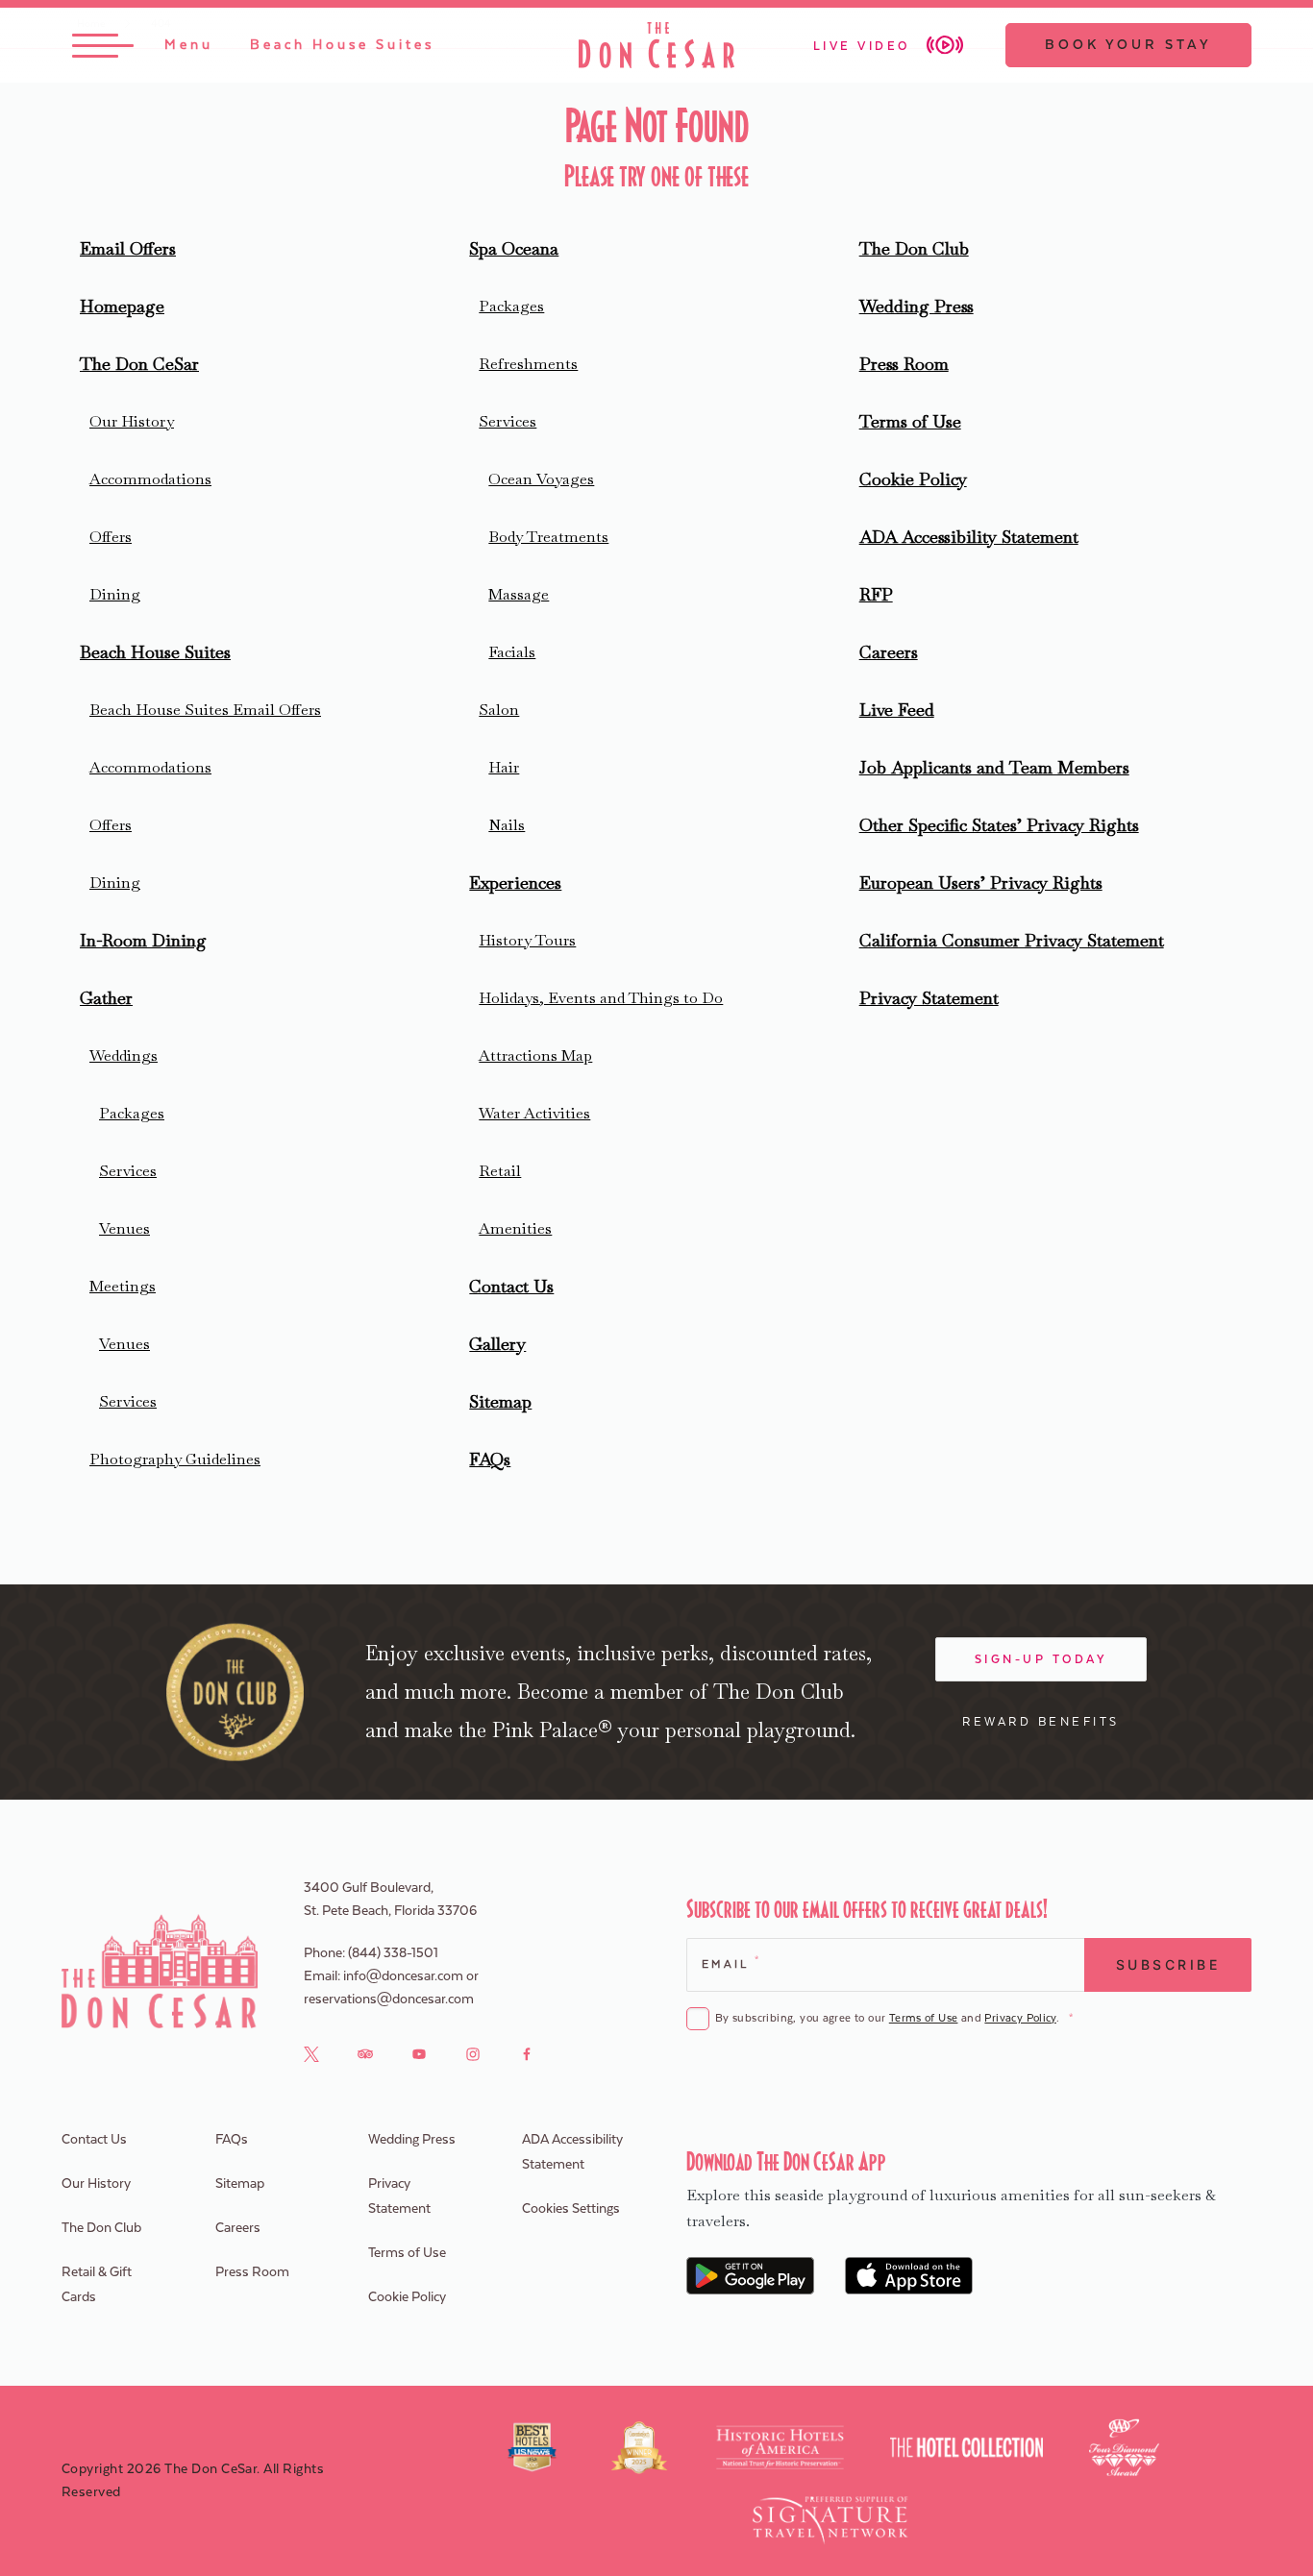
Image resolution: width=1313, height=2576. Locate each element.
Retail (500, 1171)
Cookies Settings (571, 2209)
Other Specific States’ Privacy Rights (999, 825)
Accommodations (150, 479)
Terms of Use (910, 421)
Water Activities (534, 1113)
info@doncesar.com (403, 1976)
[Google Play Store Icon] (750, 2276)
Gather (106, 998)
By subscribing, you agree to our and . (894, 2018)
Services (128, 1171)
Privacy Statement (929, 998)
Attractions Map (535, 1055)
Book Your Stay (1128, 45)
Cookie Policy (913, 479)
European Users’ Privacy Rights (981, 883)
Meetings (123, 1286)
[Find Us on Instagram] (473, 2053)
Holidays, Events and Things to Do (601, 998)
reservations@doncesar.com (389, 1999)
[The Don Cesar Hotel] (656, 45)
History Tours (527, 940)
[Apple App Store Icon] (909, 2276)
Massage (519, 594)
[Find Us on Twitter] (311, 2053)
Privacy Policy (1020, 2018)
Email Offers (128, 248)
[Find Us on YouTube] (419, 2053)
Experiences (515, 883)
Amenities (515, 1228)
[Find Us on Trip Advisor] (365, 2053)
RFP (876, 594)
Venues (124, 1228)
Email (730, 1963)
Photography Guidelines (175, 1459)
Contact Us (511, 1286)
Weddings (124, 1055)
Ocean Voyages (541, 479)
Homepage (122, 306)
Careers (889, 652)
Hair (504, 767)
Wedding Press (917, 306)
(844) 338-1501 (393, 1953)
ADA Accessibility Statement (969, 537)
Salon (499, 710)
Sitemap (500, 1401)
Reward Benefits (1041, 1722)
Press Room (904, 364)
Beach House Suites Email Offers (205, 710)
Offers (111, 537)
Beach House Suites (155, 652)
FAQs (490, 1459)
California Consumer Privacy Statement (1012, 940)
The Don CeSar (139, 364)
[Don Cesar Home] (160, 1971)
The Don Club (914, 248)
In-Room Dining (143, 940)
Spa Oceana (514, 248)
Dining (115, 594)
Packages (132, 1113)
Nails (507, 825)
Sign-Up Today (1041, 1659)
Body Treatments (548, 537)
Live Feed (897, 710)
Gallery (497, 1344)
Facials (512, 652)
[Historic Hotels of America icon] (780, 2447)
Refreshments (528, 364)
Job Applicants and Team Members (994, 767)
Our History (132, 421)
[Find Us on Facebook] (527, 2053)
